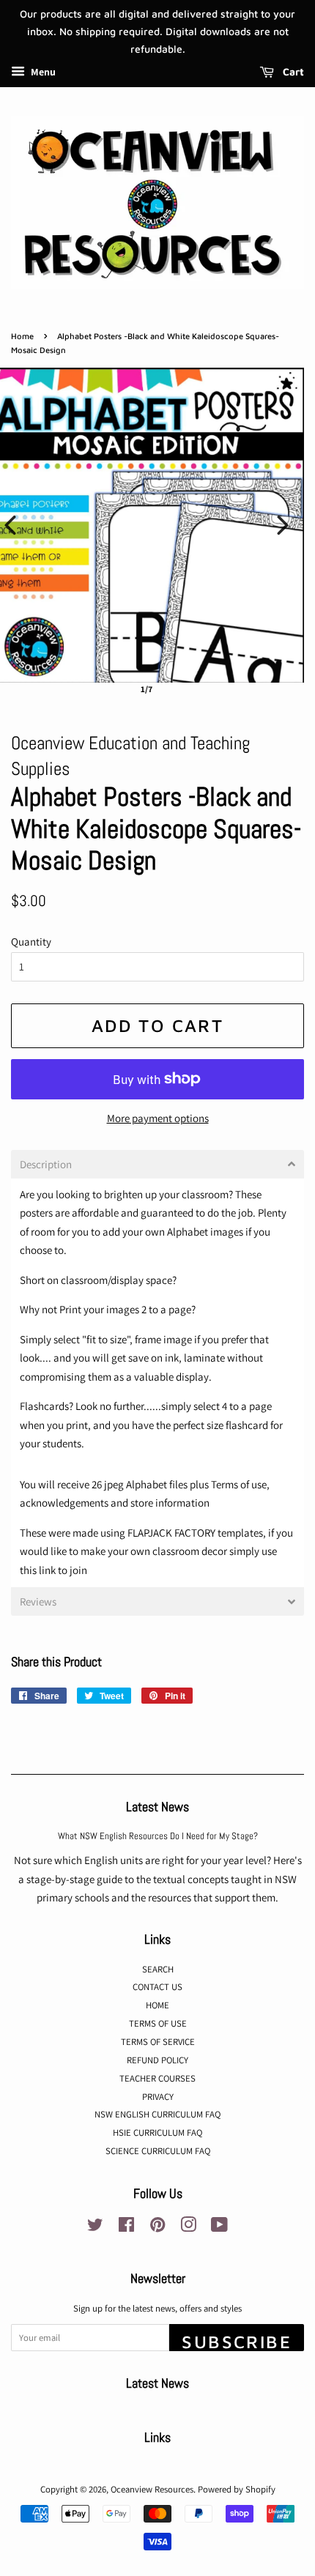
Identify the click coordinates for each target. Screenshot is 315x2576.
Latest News (157, 1807)
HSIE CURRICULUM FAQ (157, 2133)
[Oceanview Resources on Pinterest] (157, 2228)
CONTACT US (157, 1987)
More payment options (158, 1118)
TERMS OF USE (158, 2023)
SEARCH (158, 1969)
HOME (157, 2005)
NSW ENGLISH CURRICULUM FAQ (157, 2114)
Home (22, 336)
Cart (292, 72)
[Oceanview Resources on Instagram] (188, 2228)
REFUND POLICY (157, 2060)
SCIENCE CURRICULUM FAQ (158, 2151)
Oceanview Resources (152, 2489)
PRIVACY (158, 2097)
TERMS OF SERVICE (158, 2042)
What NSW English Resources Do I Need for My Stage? (158, 1836)
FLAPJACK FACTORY (171, 1533)
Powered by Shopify (237, 2489)
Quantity (31, 942)
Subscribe (237, 2341)
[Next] (283, 525)
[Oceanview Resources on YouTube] (219, 2228)
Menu (42, 73)
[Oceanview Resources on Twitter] (95, 2228)
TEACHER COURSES (157, 2078)
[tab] (157, 1164)
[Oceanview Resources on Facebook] (126, 2228)
